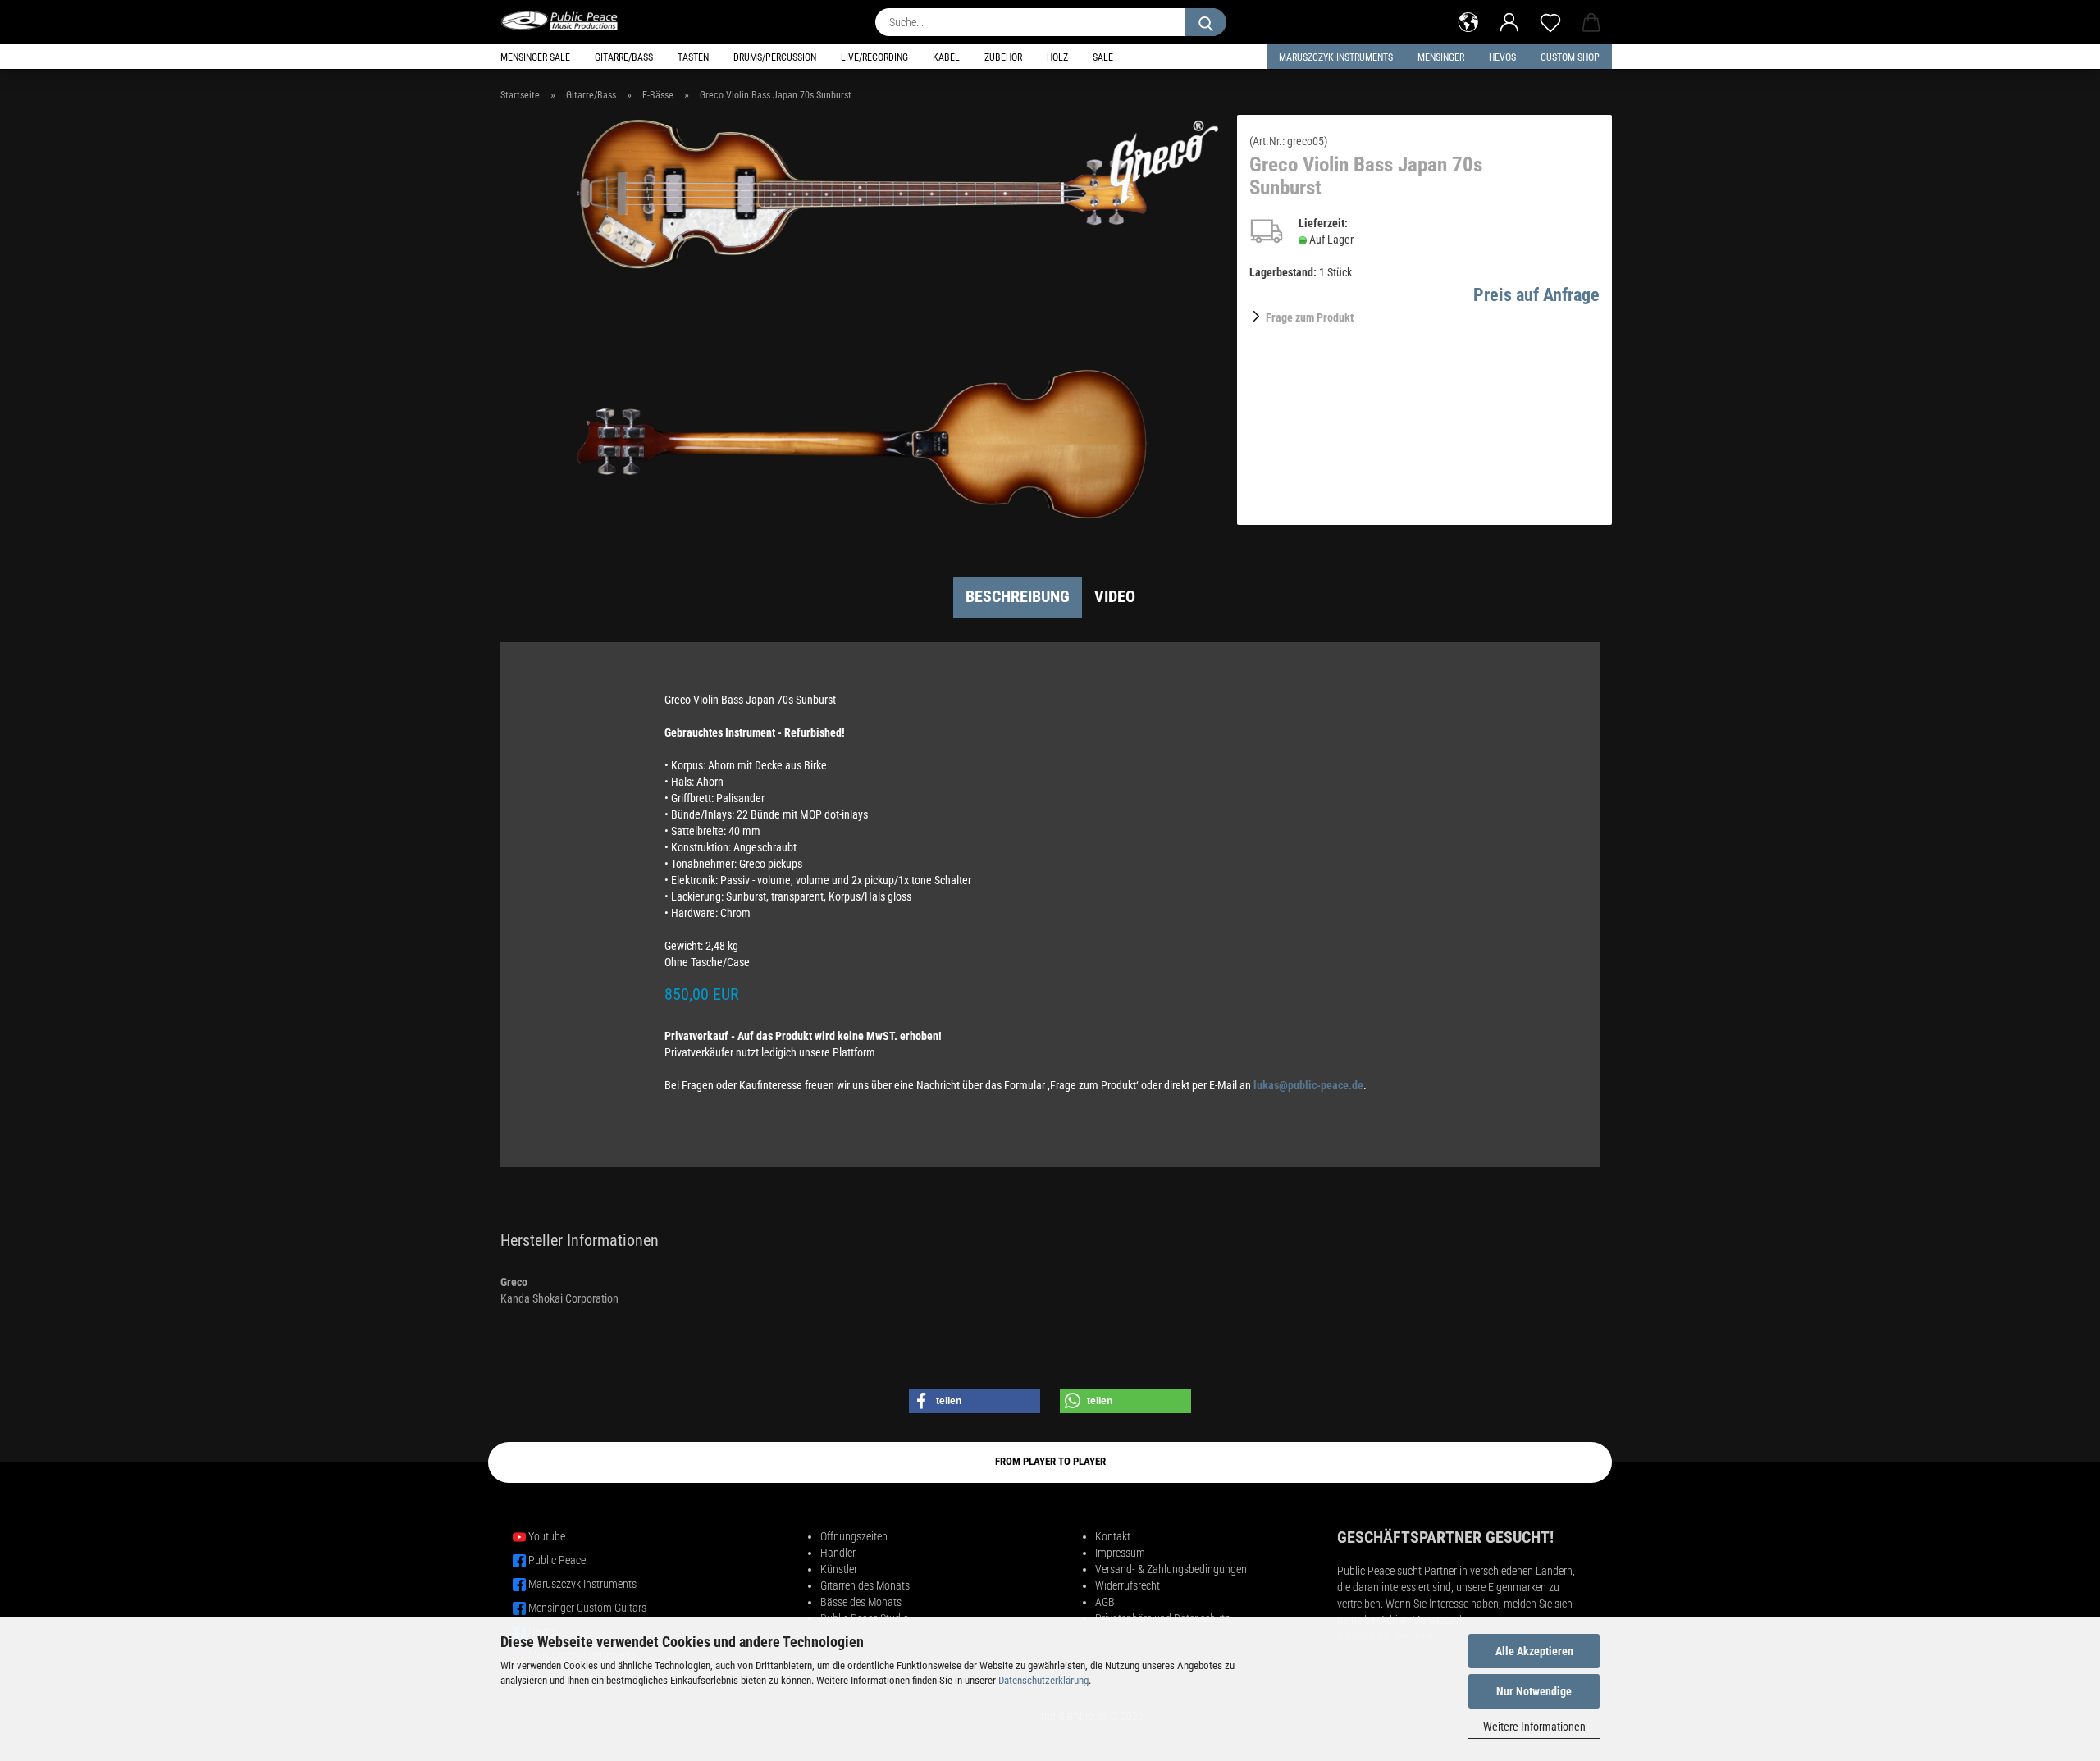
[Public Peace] (566, 21)
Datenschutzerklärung (1043, 1680)
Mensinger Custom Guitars (587, 1608)
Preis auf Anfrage (1536, 295)
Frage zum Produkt (1310, 317)
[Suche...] (1206, 22)
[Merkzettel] (1550, 21)
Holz (1057, 57)
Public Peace (557, 1560)
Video (1115, 596)
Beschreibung (1018, 596)
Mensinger (1441, 57)
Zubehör (1003, 57)
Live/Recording (874, 57)
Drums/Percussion (775, 57)
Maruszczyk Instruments (1336, 57)
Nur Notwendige (1534, 1691)
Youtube (547, 1536)
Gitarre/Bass (624, 57)
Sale (1103, 57)
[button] (1468, 21)
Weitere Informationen (1534, 1727)
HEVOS (1502, 57)
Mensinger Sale (535, 57)
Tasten (693, 57)
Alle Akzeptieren (1534, 1651)
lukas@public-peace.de (1308, 1085)
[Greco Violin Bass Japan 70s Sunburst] (863, 319)
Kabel (946, 57)
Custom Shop (1570, 57)
